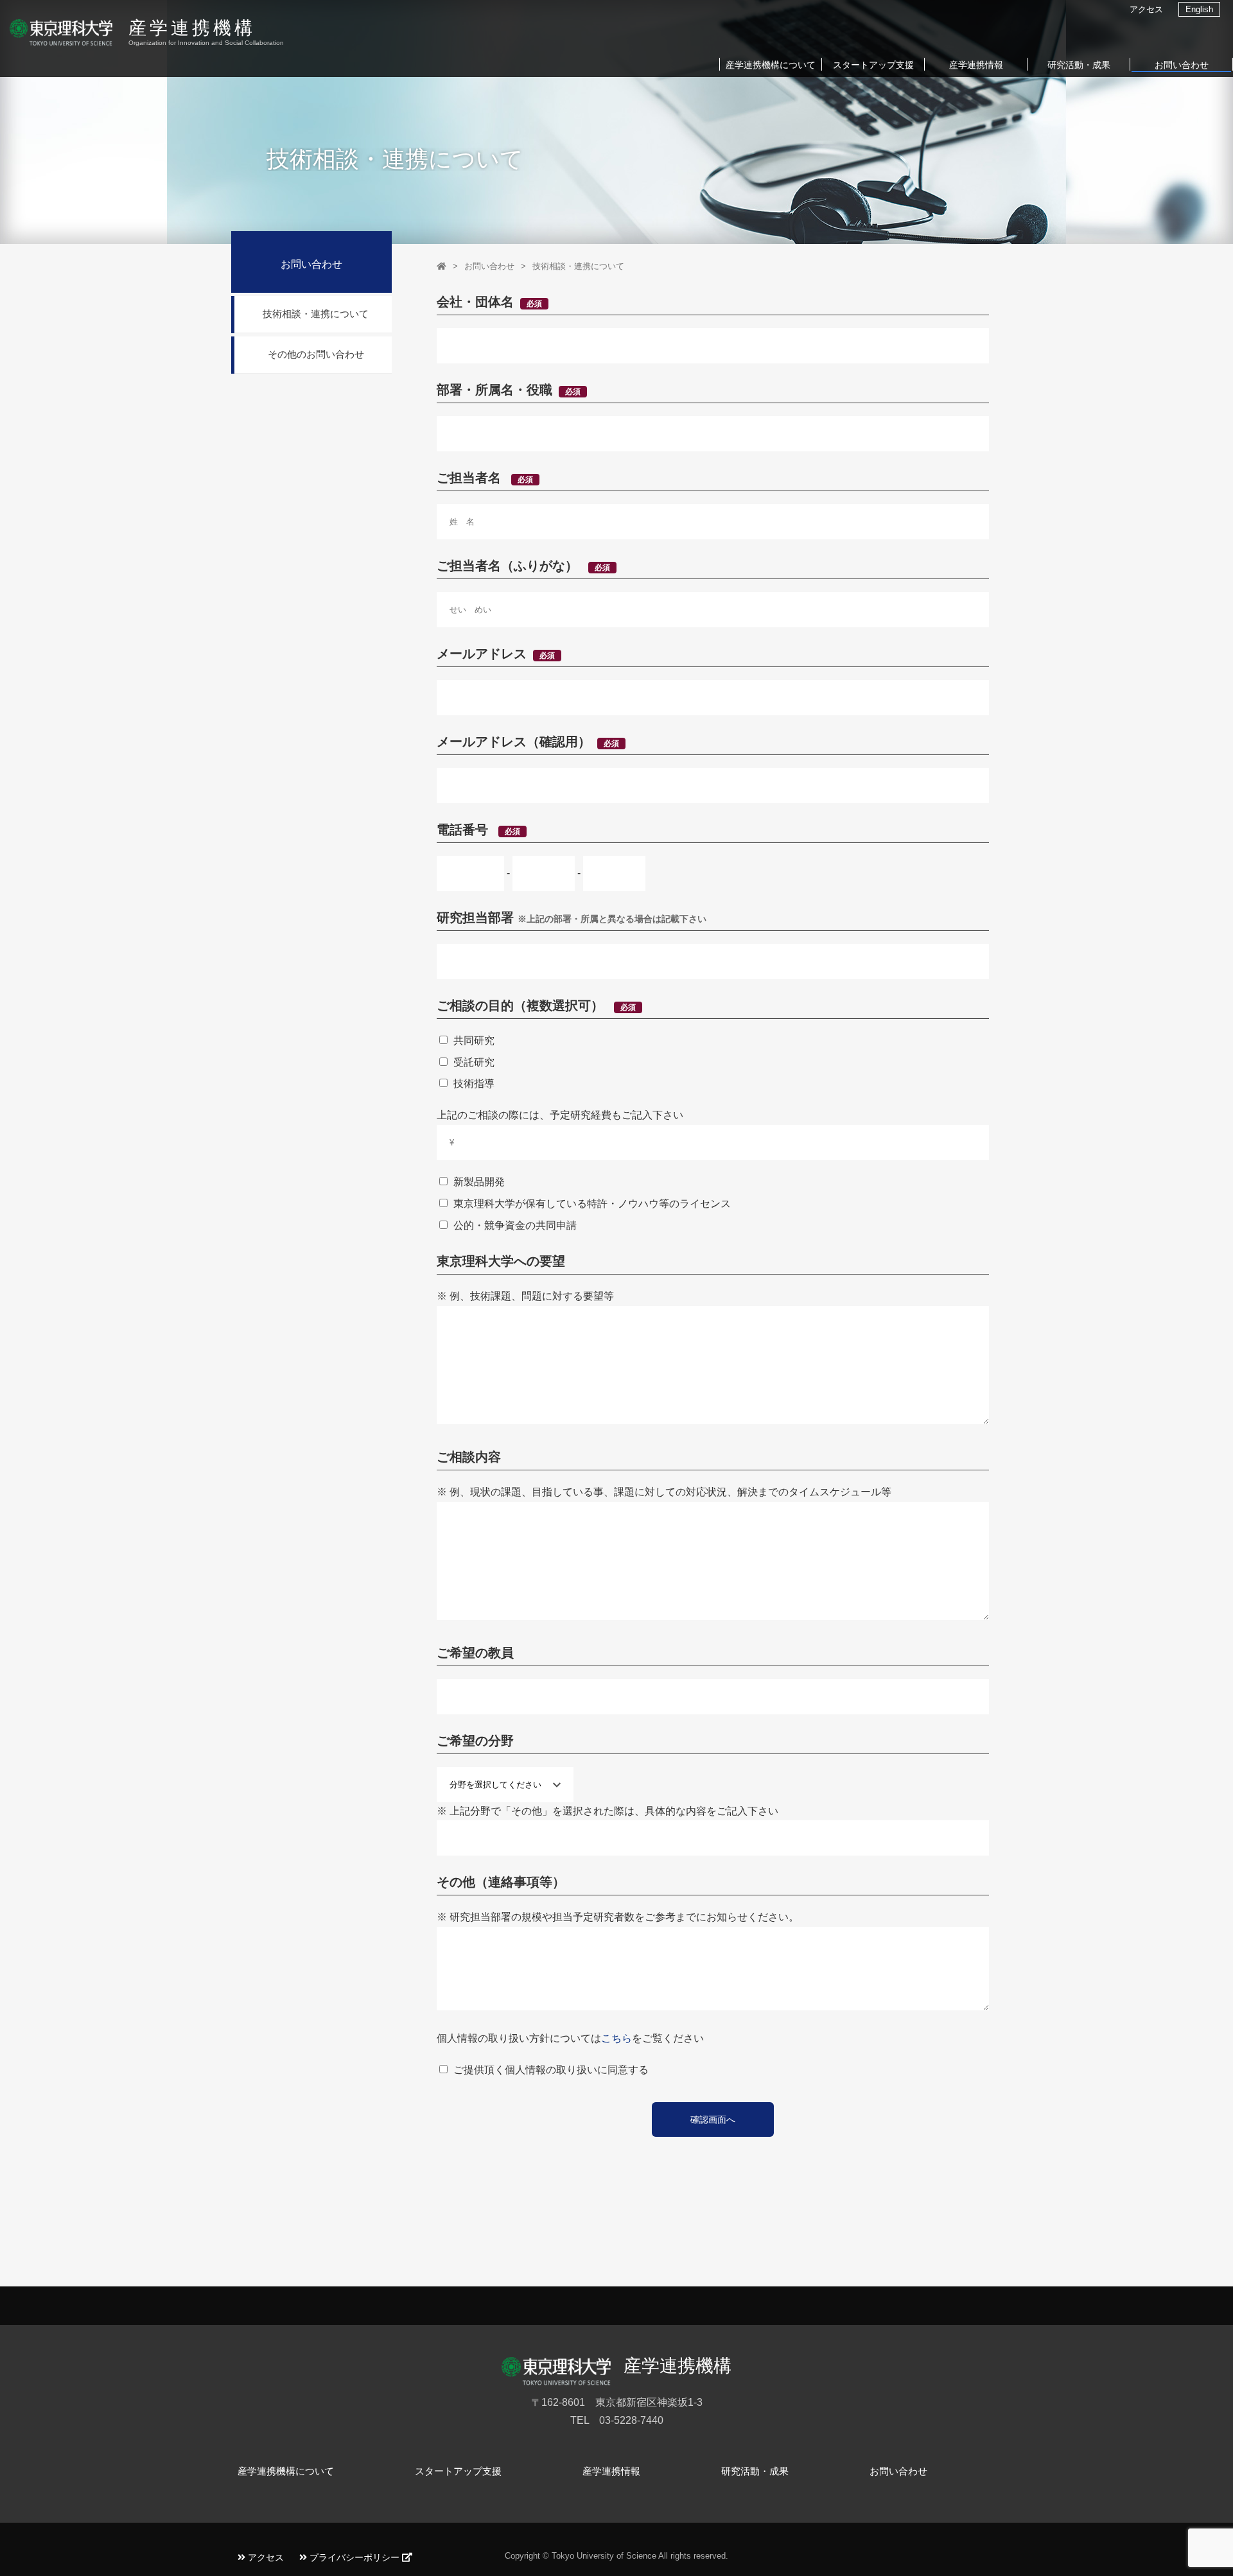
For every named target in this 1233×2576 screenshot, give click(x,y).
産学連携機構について (771, 65)
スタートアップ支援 (873, 65)
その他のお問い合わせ (316, 354)
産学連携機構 (192, 28)
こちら (616, 2038)
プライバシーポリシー (354, 2557)
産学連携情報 (976, 65)
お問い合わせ (1182, 65)
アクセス (1146, 9)
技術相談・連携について (578, 266)
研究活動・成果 (1079, 65)
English (1199, 9)
